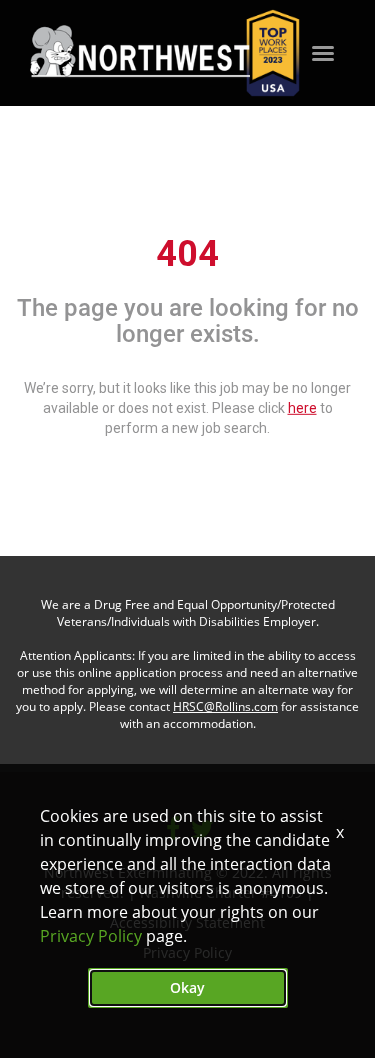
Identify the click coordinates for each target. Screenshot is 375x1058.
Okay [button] (187, 987)
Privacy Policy (91, 936)
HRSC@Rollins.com (225, 706)
